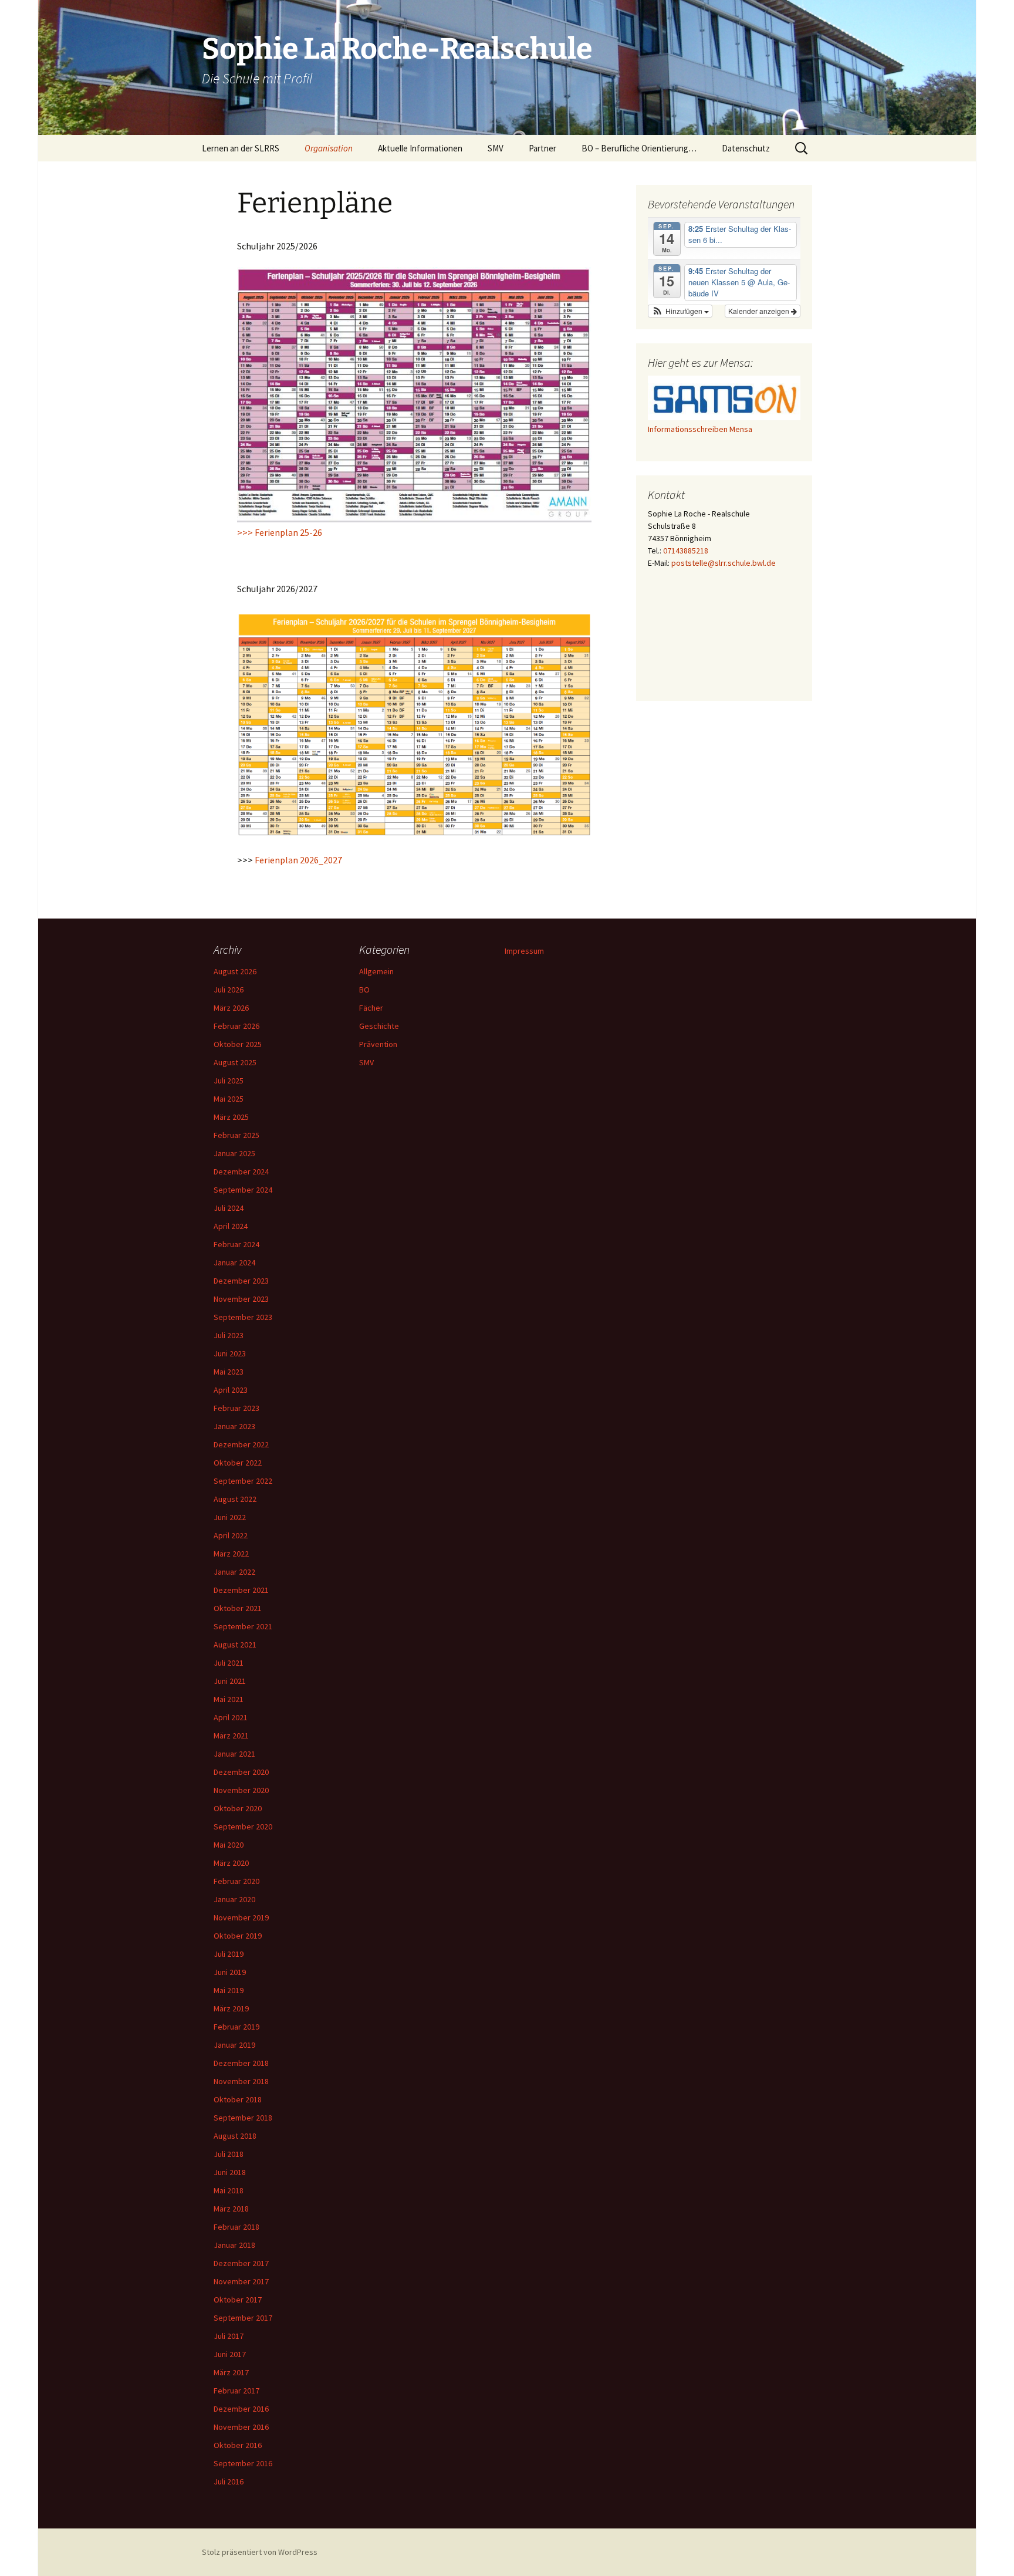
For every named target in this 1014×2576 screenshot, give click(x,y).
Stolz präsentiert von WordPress (260, 2552)
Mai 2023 (229, 1372)
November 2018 (241, 2081)
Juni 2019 (230, 1972)
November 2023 (241, 1299)
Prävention (378, 1044)
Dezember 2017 (241, 2263)
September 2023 (243, 1317)
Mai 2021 (229, 1699)
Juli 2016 (229, 2482)
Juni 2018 (230, 2172)
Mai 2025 (229, 1099)
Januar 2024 (234, 1262)
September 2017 (243, 2318)
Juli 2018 (229, 2154)
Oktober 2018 (238, 2099)
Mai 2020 (229, 1845)
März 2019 (231, 2008)
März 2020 (231, 1863)
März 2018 (231, 2209)
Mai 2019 (229, 1990)
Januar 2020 (234, 1899)
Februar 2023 (236, 1408)
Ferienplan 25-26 (288, 532)
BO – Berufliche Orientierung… (639, 148)
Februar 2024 (236, 1244)
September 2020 (243, 1827)
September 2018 (243, 2118)
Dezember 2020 (241, 1772)
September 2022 (243, 1481)
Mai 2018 (229, 2190)
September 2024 (243, 1190)
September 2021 (243, 1626)
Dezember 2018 (241, 2063)
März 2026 (231, 1008)
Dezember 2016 (241, 2409)
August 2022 (235, 1499)
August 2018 (235, 2136)
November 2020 (241, 1790)
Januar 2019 (234, 2045)
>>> (246, 532)
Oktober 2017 (238, 2300)
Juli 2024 (229, 1208)
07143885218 (686, 551)
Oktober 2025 (238, 1044)
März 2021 (231, 1736)
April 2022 (231, 1535)
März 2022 (231, 1554)
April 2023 (231, 1390)
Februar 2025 (236, 1135)
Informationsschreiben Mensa (700, 429)
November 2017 (241, 2281)
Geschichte (379, 1026)
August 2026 (235, 971)
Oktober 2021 (238, 1608)
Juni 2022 (230, 1517)
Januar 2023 (234, 1426)
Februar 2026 (236, 1026)
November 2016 (241, 2427)
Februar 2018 (236, 2227)
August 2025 (235, 1062)
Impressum (524, 951)
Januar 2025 (234, 1153)
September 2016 (243, 2463)
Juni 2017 (230, 2354)
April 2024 (231, 1226)
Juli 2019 (229, 1954)
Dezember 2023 (241, 1281)
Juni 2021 (230, 1681)
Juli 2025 (229, 1081)
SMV (366, 1062)
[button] (680, 311)
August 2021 (235, 1645)
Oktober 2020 (238, 1808)
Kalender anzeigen (760, 311)
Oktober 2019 (238, 1936)
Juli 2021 (229, 1663)
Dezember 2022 (241, 1444)
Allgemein (376, 971)
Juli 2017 (229, 2336)
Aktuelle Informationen (420, 148)
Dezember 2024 (241, 1171)
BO (364, 990)
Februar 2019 (236, 2027)
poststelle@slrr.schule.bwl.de (724, 563)
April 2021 (231, 1717)
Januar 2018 (234, 2245)
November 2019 (241, 1917)
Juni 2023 (230, 1353)
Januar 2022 (234, 1572)
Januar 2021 (234, 1754)
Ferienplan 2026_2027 (298, 860)
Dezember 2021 (241, 1590)
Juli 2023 (229, 1335)
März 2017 (231, 2372)
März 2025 (231, 1117)
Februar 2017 (236, 2391)
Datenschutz (746, 148)
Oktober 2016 (238, 2445)
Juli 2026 (229, 990)
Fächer (371, 1008)
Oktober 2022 (238, 1463)
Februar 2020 (236, 1881)
